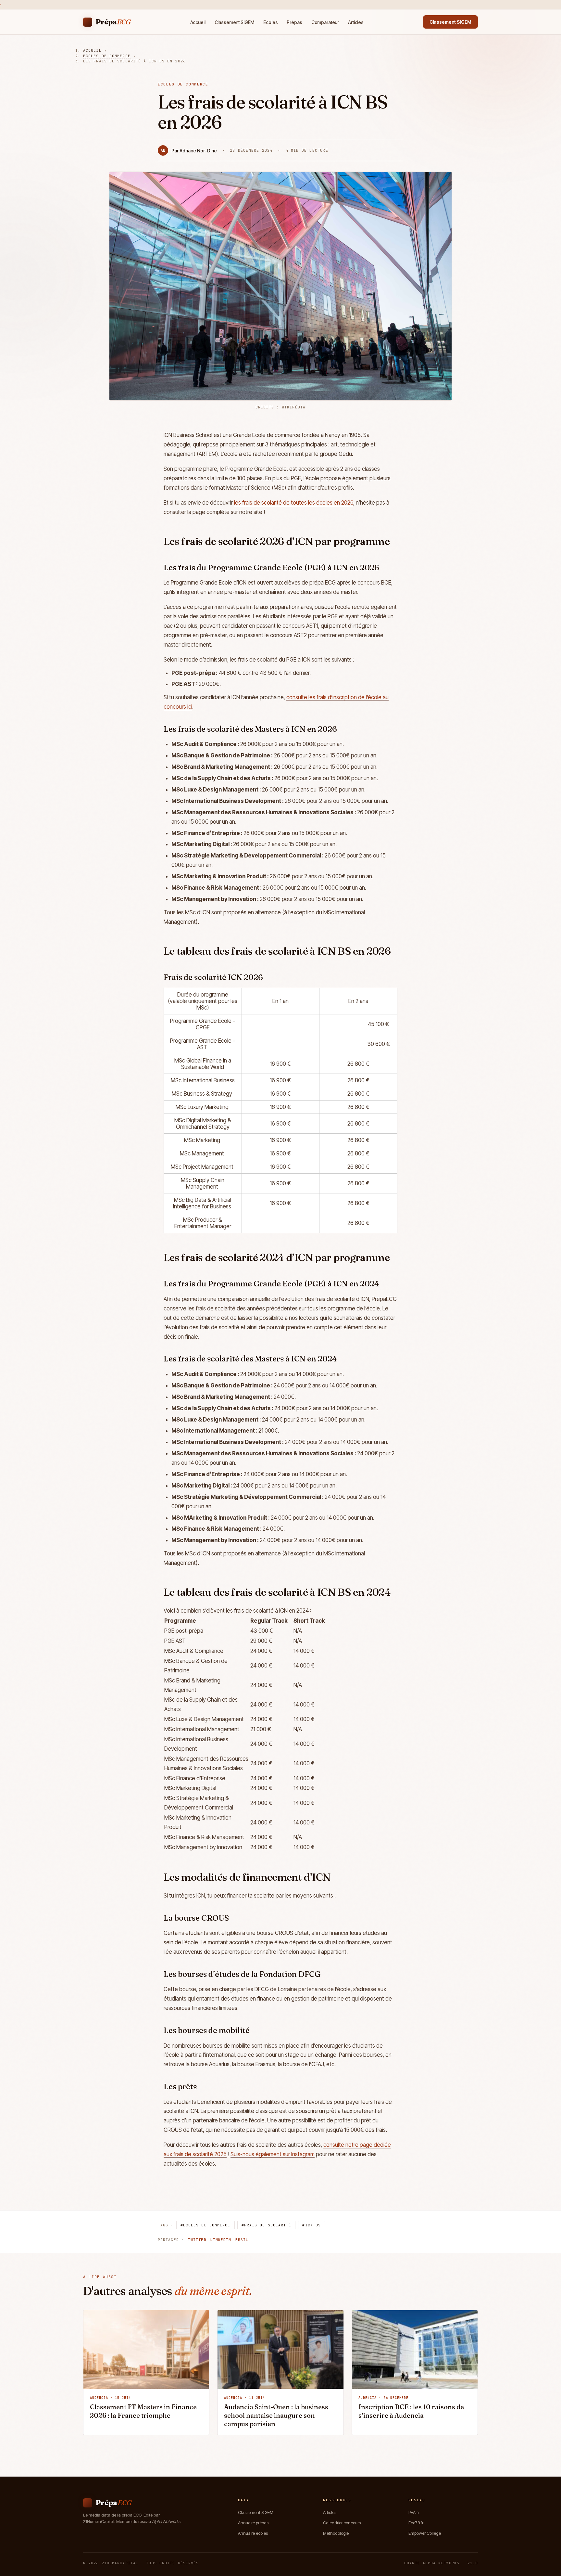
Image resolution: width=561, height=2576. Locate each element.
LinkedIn (221, 2240)
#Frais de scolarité (267, 2225)
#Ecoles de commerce (206, 2225)
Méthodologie (336, 2533)
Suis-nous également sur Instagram (273, 2154)
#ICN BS (312, 2225)
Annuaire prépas (253, 2523)
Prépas (294, 22)
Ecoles (270, 22)
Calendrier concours (342, 2523)
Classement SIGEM (235, 22)
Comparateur (325, 22)
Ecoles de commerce (107, 56)
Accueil (198, 22)
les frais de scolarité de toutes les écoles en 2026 (294, 503)
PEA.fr (414, 2512)
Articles (356, 22)
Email (242, 2240)
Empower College (425, 2533)
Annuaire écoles (253, 2533)
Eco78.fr (416, 2523)
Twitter (197, 2240)
